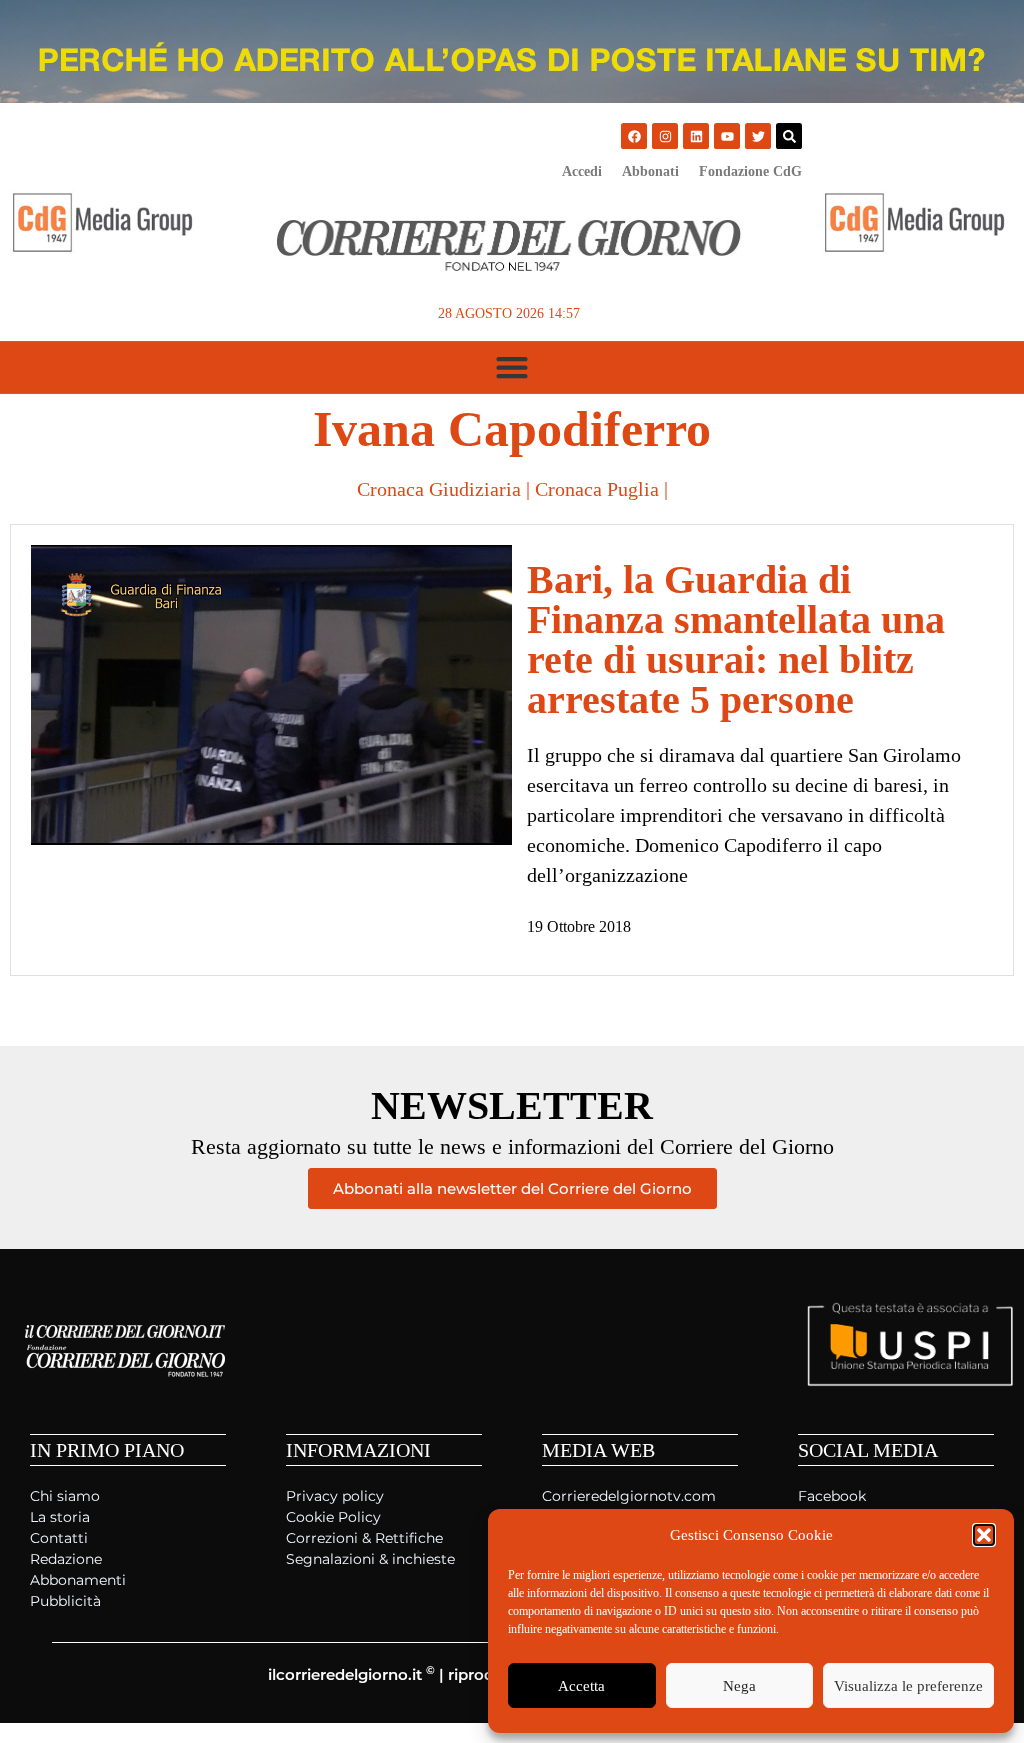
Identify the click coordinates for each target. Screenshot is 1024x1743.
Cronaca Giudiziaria (439, 489)
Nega (739, 1686)
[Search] (789, 136)
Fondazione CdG (750, 171)
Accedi (582, 171)
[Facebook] (634, 136)
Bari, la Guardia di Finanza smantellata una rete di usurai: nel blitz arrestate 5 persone (736, 639)
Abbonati (650, 171)
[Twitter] (758, 136)
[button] (984, 1535)
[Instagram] (665, 136)
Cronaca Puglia (597, 489)
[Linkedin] (696, 136)
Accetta (581, 1686)
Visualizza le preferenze (908, 1686)
